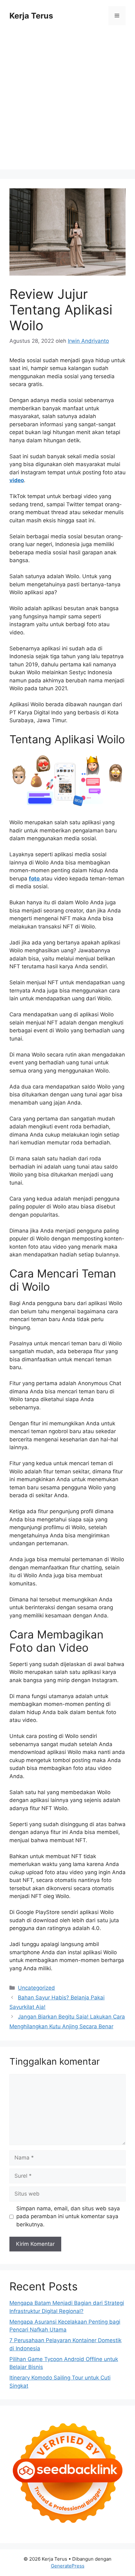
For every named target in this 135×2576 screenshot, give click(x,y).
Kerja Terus (31, 16)
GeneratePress (68, 2566)
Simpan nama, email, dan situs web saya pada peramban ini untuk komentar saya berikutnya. (68, 2216)
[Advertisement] (67, 102)
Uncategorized (36, 1988)
